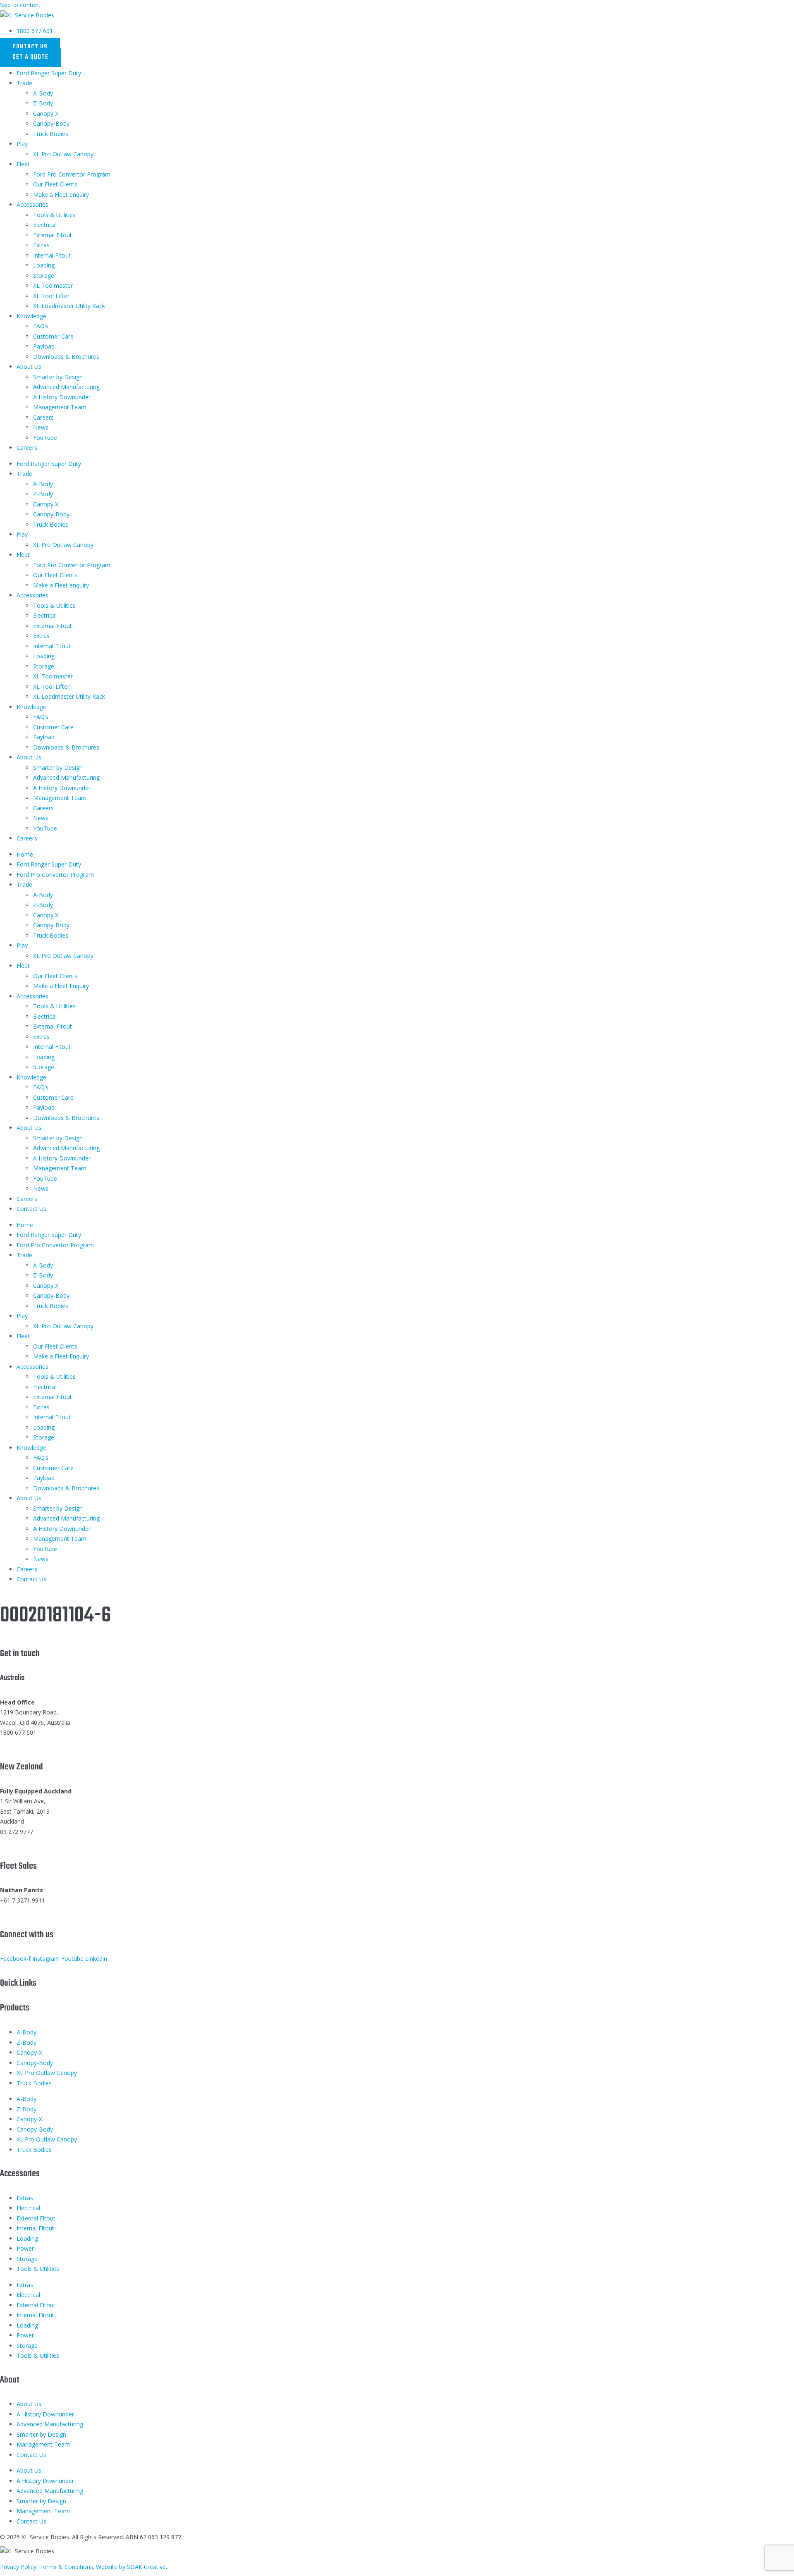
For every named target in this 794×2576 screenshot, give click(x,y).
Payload (44, 346)
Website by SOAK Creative (131, 2567)
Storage (44, 276)
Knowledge (31, 316)
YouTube (45, 438)
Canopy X (46, 113)
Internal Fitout (52, 255)
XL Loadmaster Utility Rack (69, 306)
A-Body (43, 93)
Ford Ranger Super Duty (49, 73)
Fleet (23, 164)
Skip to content (20, 5)
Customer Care (53, 336)
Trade (24, 83)
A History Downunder (62, 397)
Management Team (60, 407)
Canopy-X (29, 2052)
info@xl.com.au (20, 1743)
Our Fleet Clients (55, 184)
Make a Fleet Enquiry (61, 986)
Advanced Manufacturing (66, 387)
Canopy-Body (51, 123)
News (41, 427)
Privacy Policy (18, 2567)
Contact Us (31, 1209)
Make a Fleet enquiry (61, 195)
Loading (44, 265)
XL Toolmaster (53, 285)
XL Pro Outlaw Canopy (63, 154)
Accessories (32, 204)
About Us (29, 366)
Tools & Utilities (54, 215)
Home (25, 854)
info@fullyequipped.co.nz (33, 1842)
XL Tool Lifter (51, 296)
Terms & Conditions (66, 2567)
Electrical (45, 225)
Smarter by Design (58, 377)
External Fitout (53, 235)
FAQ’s (41, 326)
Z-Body (43, 103)
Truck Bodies (51, 134)
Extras (41, 245)
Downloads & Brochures (66, 357)
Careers (43, 417)
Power (25, 2248)
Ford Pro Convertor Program (72, 174)
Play (22, 144)
